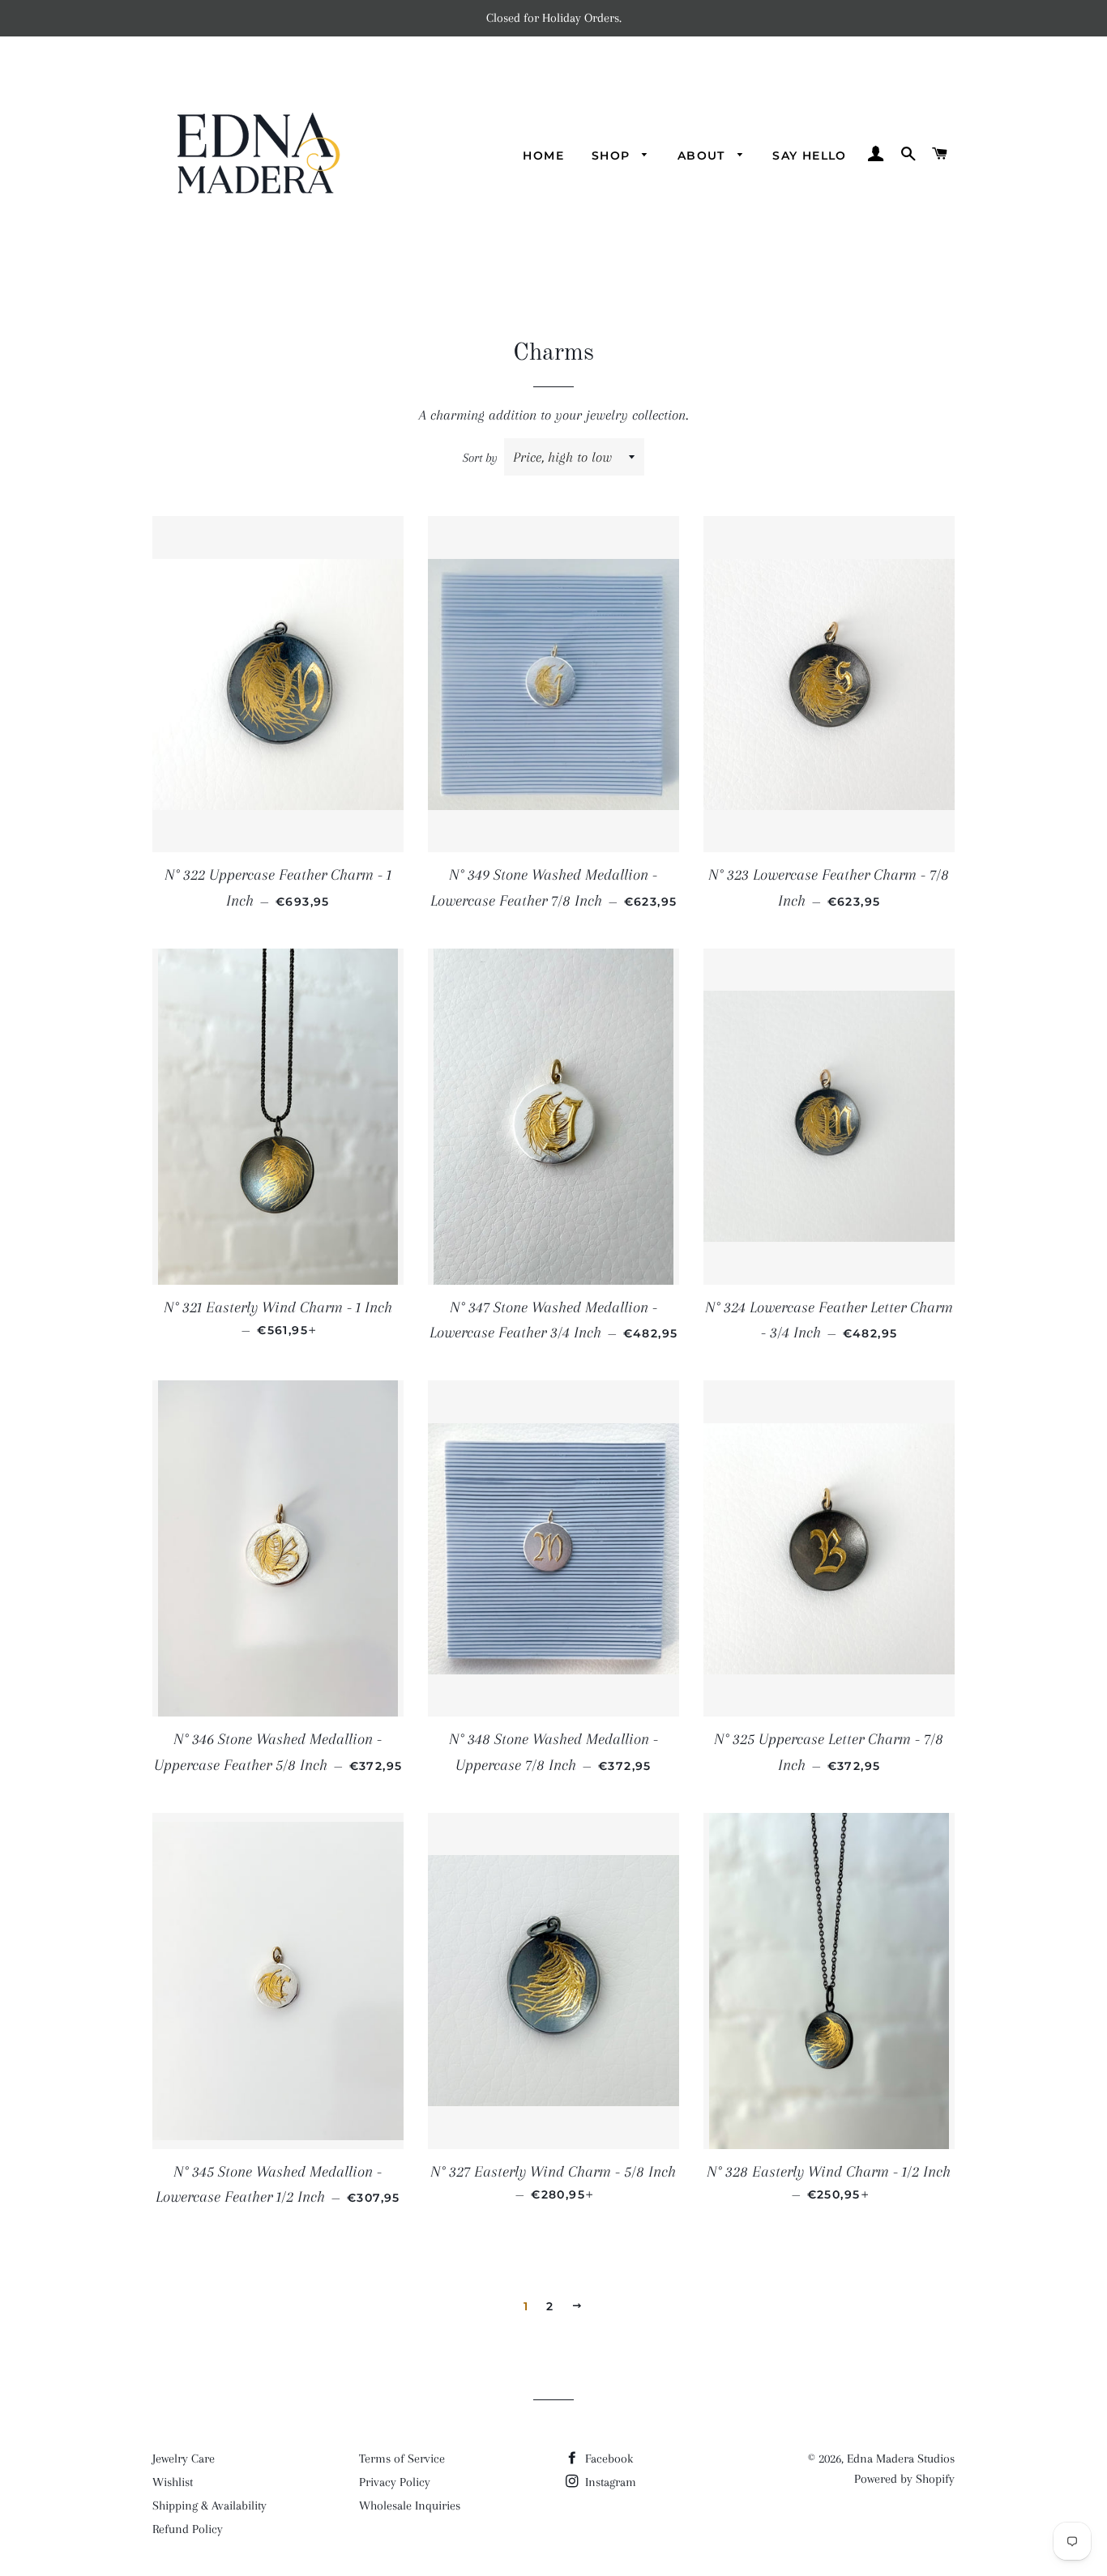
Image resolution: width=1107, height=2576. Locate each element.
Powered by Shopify (904, 2479)
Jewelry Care (184, 2459)
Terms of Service (402, 2459)
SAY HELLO (810, 156)
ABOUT (703, 156)
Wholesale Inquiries (410, 2506)
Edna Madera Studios (901, 2459)
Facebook (607, 2459)
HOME (543, 156)
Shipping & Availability (209, 2506)
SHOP (613, 156)
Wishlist (173, 2482)
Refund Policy (188, 2529)
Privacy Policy (395, 2482)
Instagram (609, 2482)
